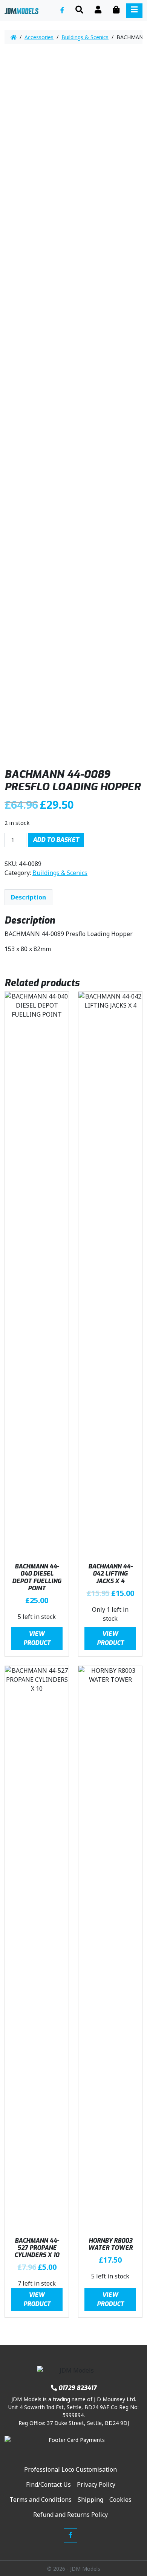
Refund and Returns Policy (70, 2515)
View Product (37, 1638)
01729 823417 (77, 2388)
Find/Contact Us (48, 2484)
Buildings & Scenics (85, 37)
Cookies (120, 2500)
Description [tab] (28, 897)
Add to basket (56, 840)
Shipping (90, 2500)
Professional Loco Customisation (70, 2469)
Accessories (39, 37)
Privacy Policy (96, 2484)
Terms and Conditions (41, 2500)
